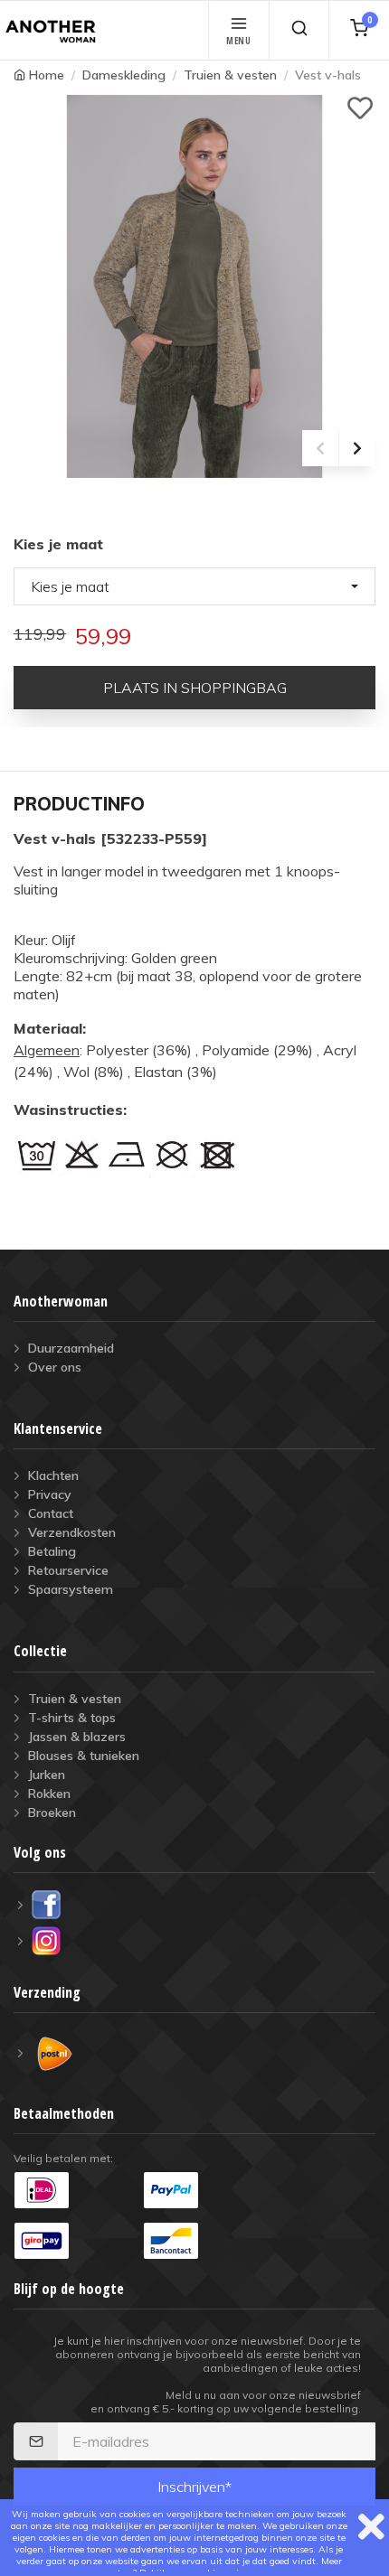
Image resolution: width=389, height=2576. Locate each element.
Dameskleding (124, 75)
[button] (194, 586)
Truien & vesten (230, 75)
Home (47, 75)
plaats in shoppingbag (195, 688)
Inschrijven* (194, 2487)
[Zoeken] (299, 30)
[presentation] (320, 448)
